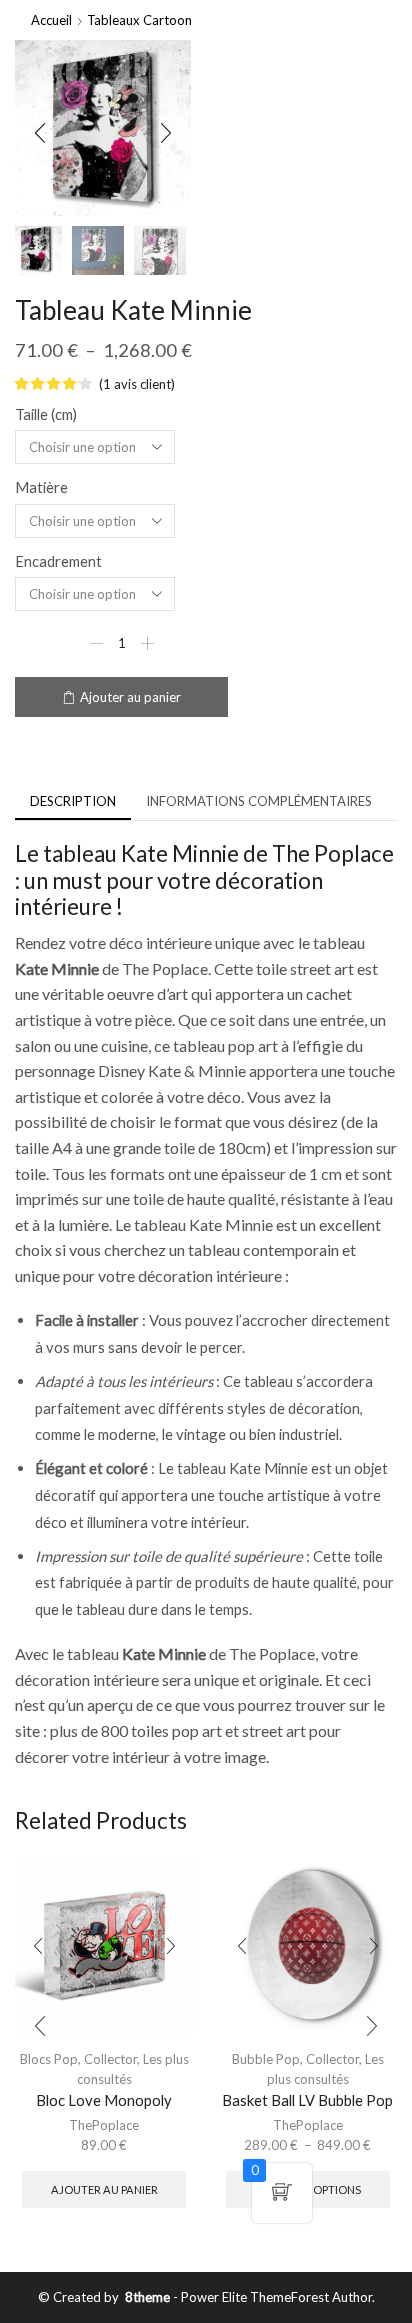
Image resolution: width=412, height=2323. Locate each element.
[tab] (73, 801)
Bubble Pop (266, 2059)
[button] (40, 133)
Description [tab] (73, 801)
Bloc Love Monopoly (104, 2100)
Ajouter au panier (130, 697)
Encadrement (58, 561)
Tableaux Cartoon (139, 20)
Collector (110, 2059)
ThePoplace (104, 2125)
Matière (41, 487)
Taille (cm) (46, 414)
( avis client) (137, 384)
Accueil (51, 20)
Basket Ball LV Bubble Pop (307, 2100)
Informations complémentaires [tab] (259, 801)
